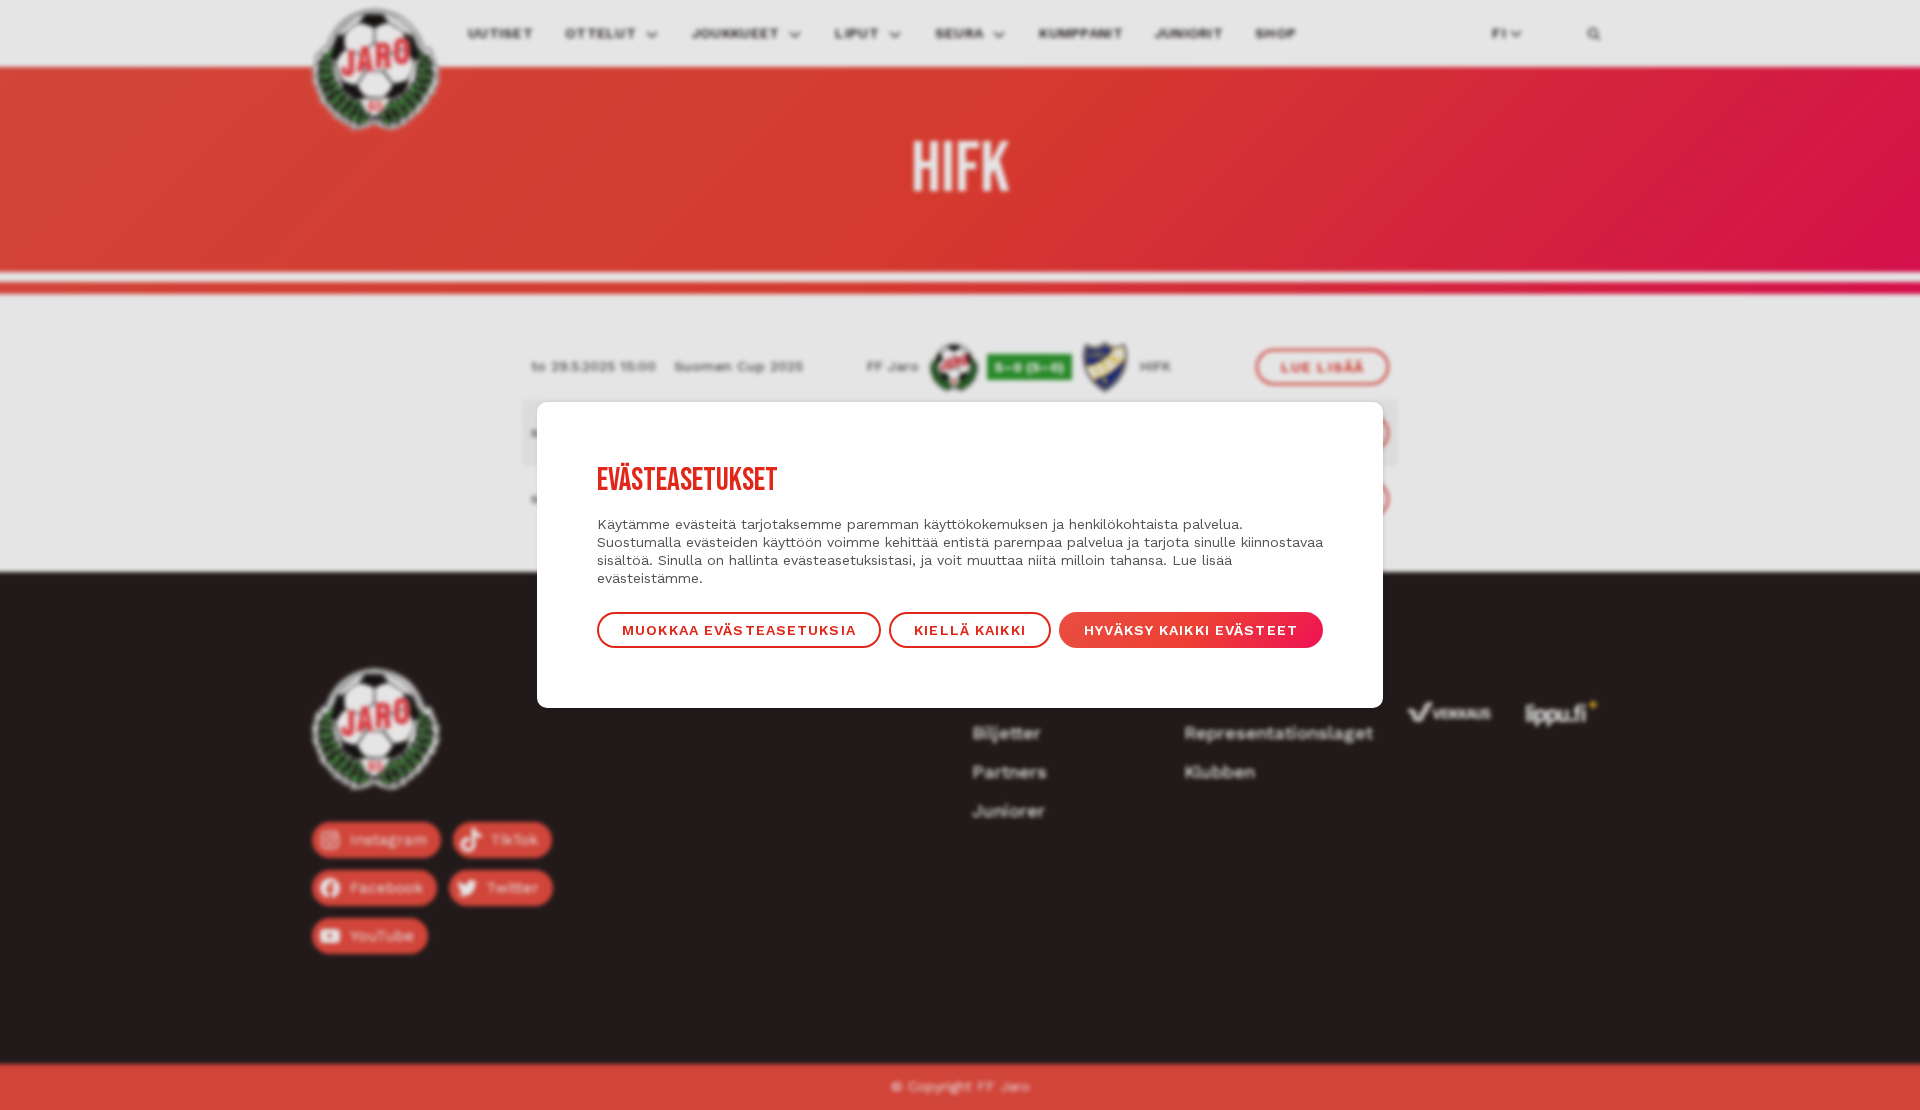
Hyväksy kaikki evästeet (1191, 630)
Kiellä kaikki (970, 630)
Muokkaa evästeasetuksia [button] (739, 630)
